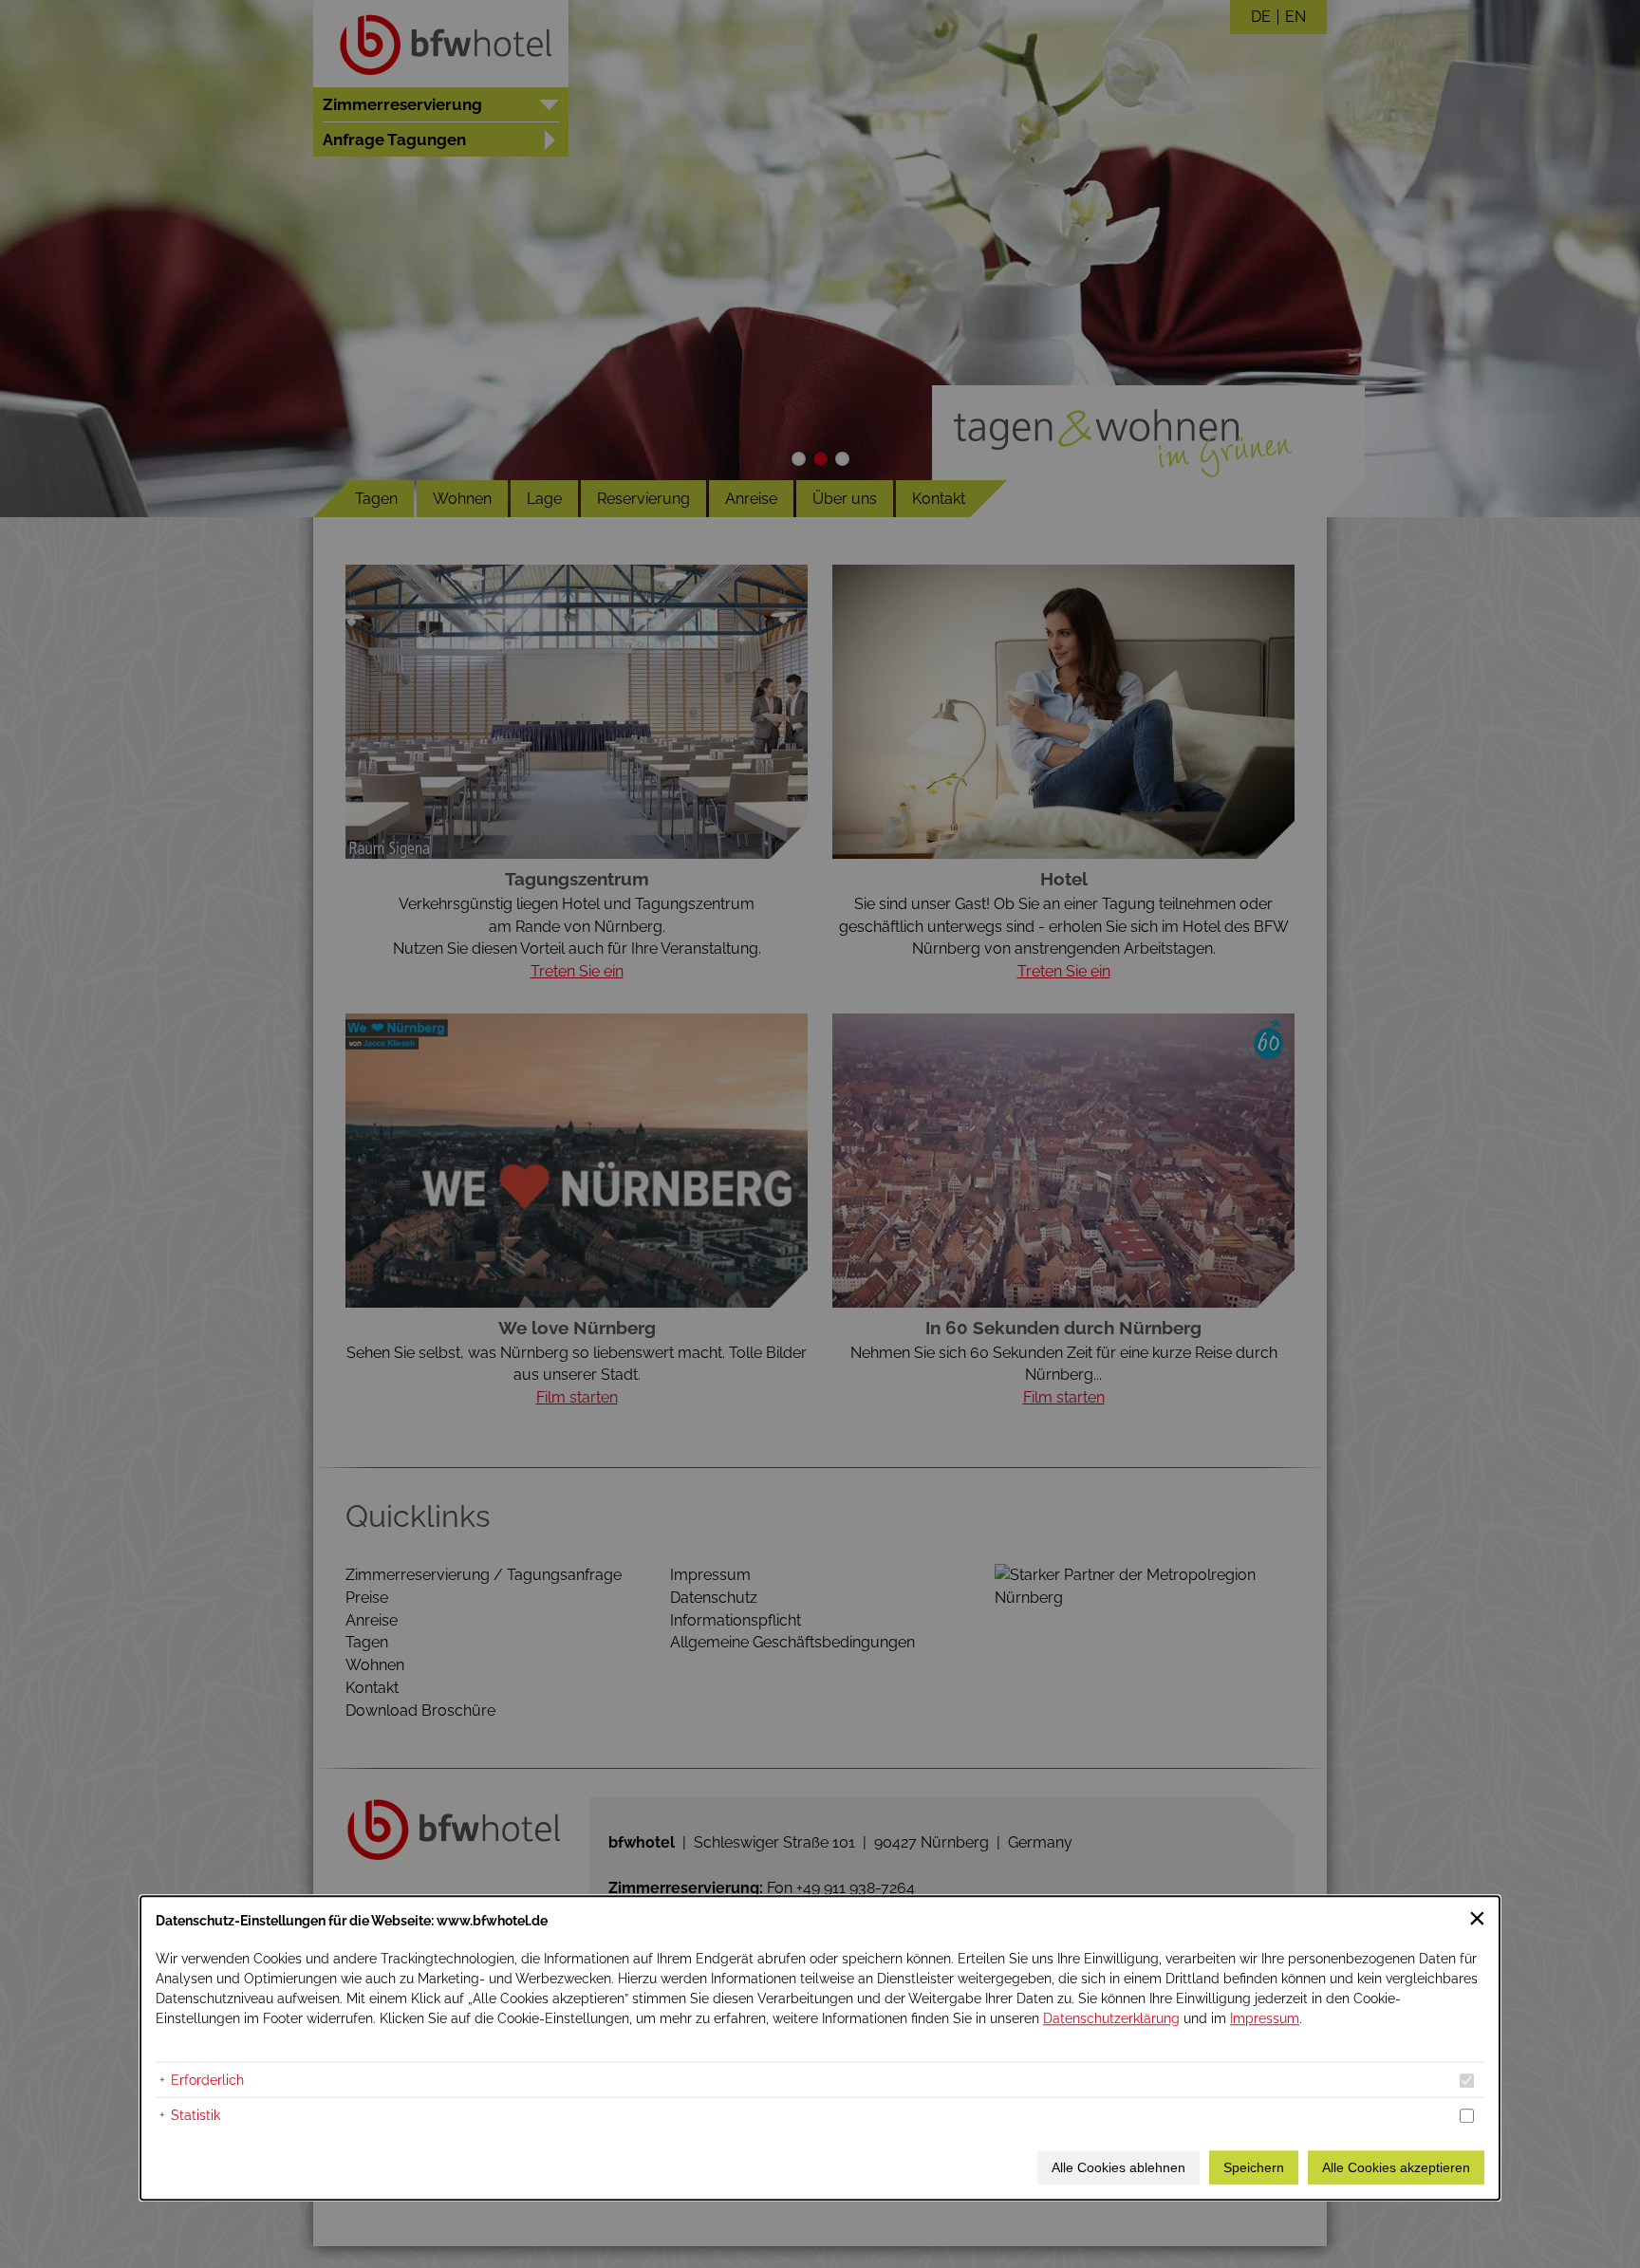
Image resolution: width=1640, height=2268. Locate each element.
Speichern (1254, 2167)
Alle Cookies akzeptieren (1396, 2167)
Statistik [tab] (196, 2115)
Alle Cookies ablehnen (1118, 2167)
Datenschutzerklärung (1111, 2018)
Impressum (1265, 2018)
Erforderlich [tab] (207, 2080)
